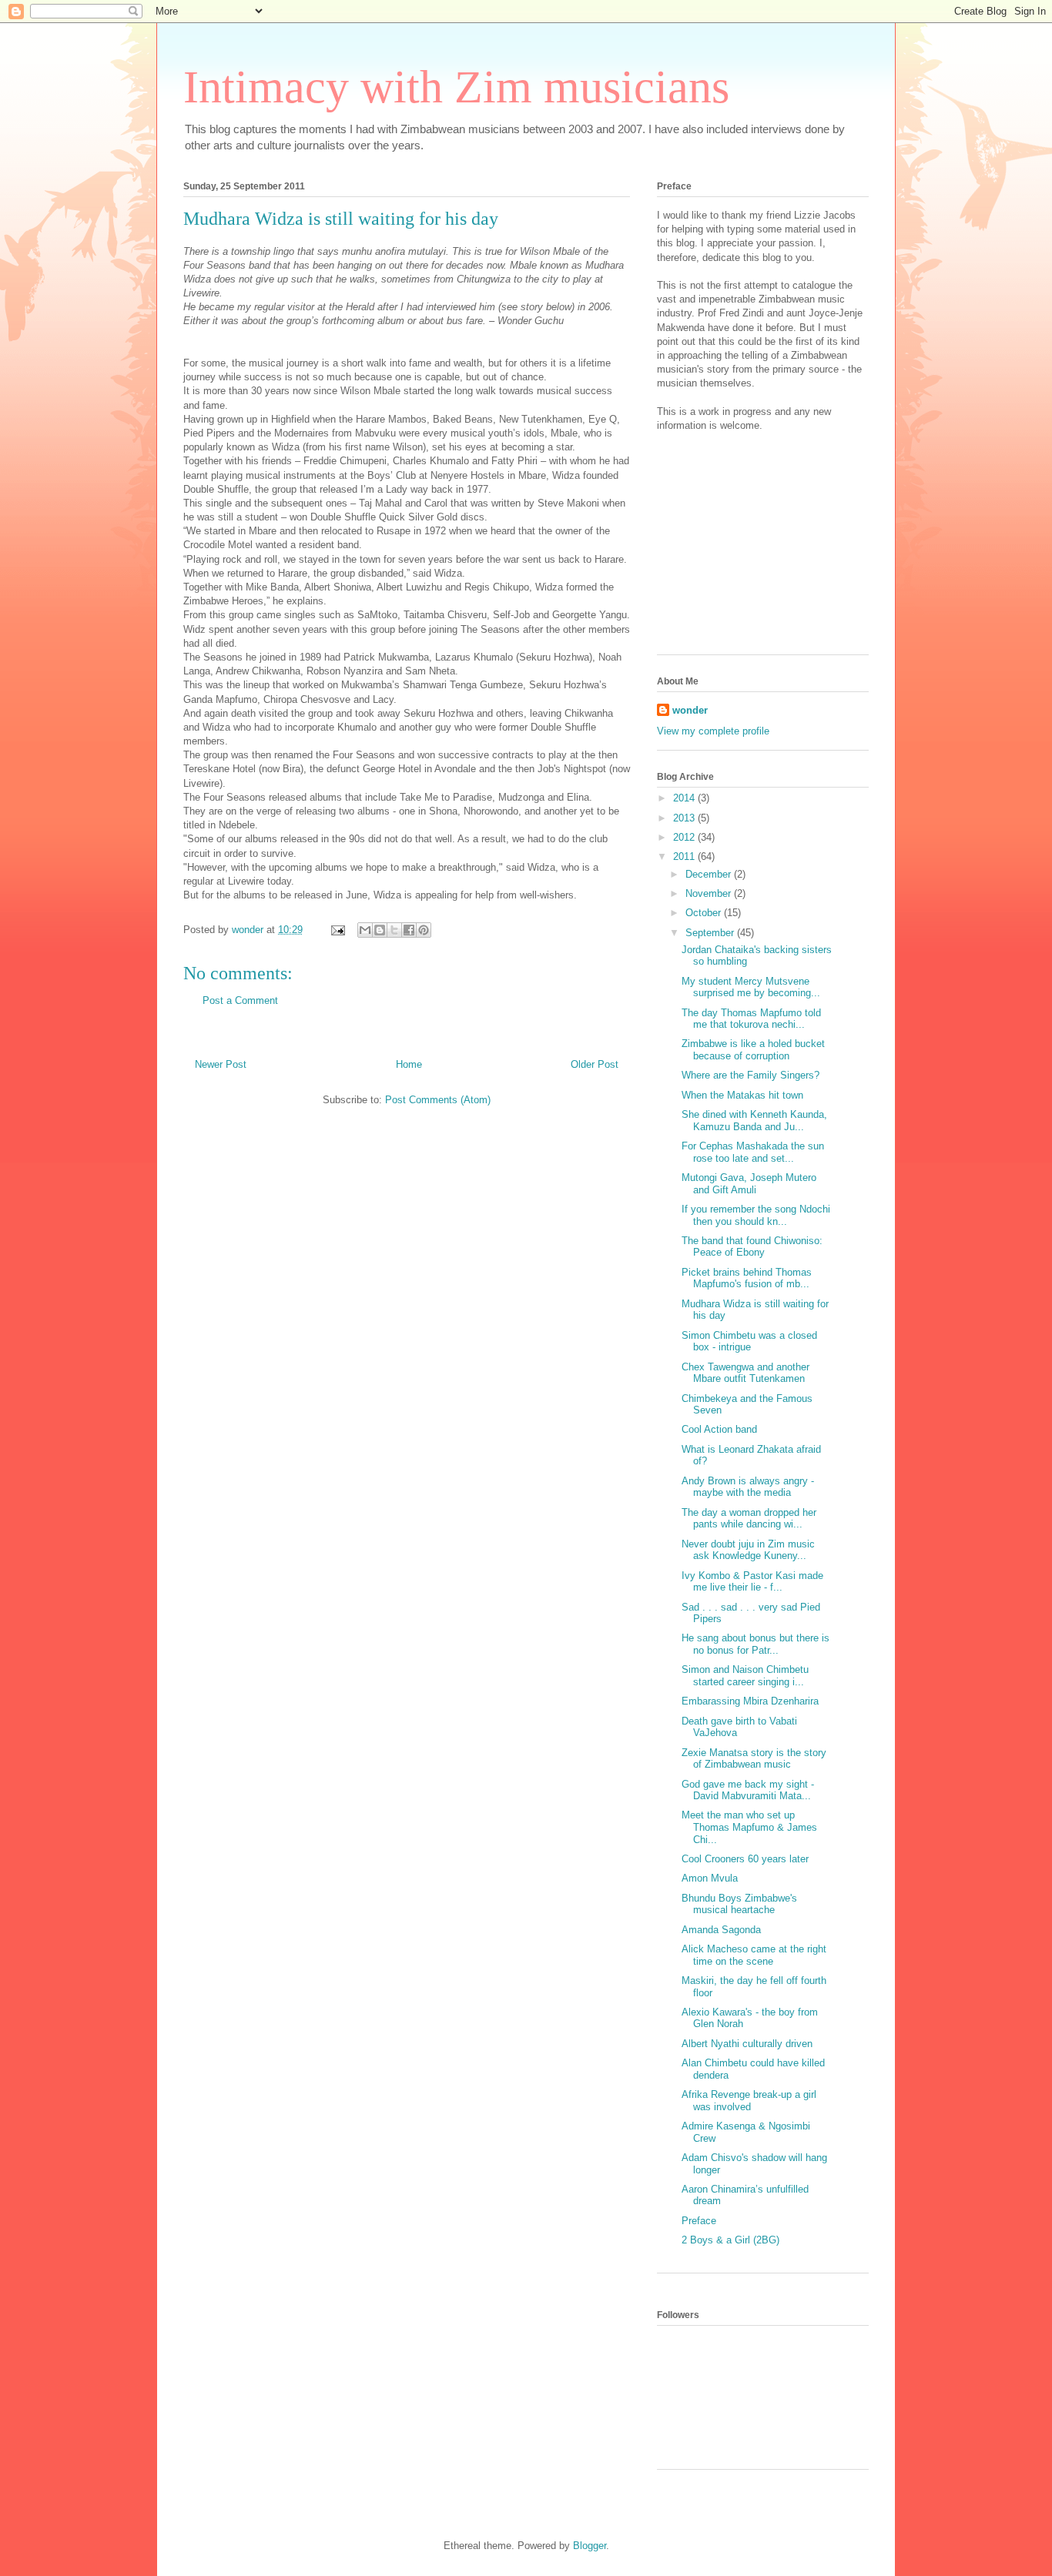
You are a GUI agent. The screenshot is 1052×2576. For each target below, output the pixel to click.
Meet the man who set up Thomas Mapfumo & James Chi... (749, 1827)
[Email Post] (337, 930)
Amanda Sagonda (721, 1930)
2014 (685, 798)
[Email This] (365, 930)
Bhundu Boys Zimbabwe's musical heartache (739, 1904)
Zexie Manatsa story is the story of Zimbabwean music (754, 1759)
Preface (699, 2221)
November (710, 893)
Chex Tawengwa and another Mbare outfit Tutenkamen (745, 1373)
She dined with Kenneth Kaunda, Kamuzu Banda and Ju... (754, 1121)
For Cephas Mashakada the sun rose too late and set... (753, 1152)
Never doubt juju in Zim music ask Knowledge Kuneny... (748, 1550)
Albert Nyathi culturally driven (747, 2044)
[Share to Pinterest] (424, 930)
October (705, 913)
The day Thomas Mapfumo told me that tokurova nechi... (751, 1019)
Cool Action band (719, 1429)
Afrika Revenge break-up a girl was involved (749, 2101)
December (710, 874)
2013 (685, 818)
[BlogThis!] (380, 930)
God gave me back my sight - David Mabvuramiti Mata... (748, 1790)
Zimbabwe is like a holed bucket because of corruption (753, 1050)
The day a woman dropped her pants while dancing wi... (749, 1519)
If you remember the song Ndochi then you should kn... (756, 1215)
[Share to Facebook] (409, 930)
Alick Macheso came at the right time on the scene (754, 1955)
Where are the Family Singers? (750, 1075)
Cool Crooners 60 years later (745, 1859)
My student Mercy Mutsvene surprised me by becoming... (751, 987)
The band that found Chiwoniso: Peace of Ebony (752, 1247)
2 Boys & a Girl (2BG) (730, 2240)
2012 (685, 837)
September (711, 933)
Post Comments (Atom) (438, 1100)
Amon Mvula (710, 1878)
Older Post (595, 1064)
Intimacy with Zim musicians (456, 87)
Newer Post (221, 1064)
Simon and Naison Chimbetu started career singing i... (745, 1676)
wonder (690, 710)
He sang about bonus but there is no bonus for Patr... (755, 1644)
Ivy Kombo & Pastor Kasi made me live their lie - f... (752, 1582)
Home (409, 1064)
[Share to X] (394, 930)
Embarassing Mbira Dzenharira (750, 1701)
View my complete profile (713, 731)
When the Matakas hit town (742, 1095)
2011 (685, 856)
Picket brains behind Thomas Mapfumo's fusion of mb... (747, 1278)
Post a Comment (240, 1000)
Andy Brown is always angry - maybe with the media (748, 1487)
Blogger (590, 2546)
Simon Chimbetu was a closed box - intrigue (749, 1342)
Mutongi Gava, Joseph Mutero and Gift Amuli (749, 1184)
